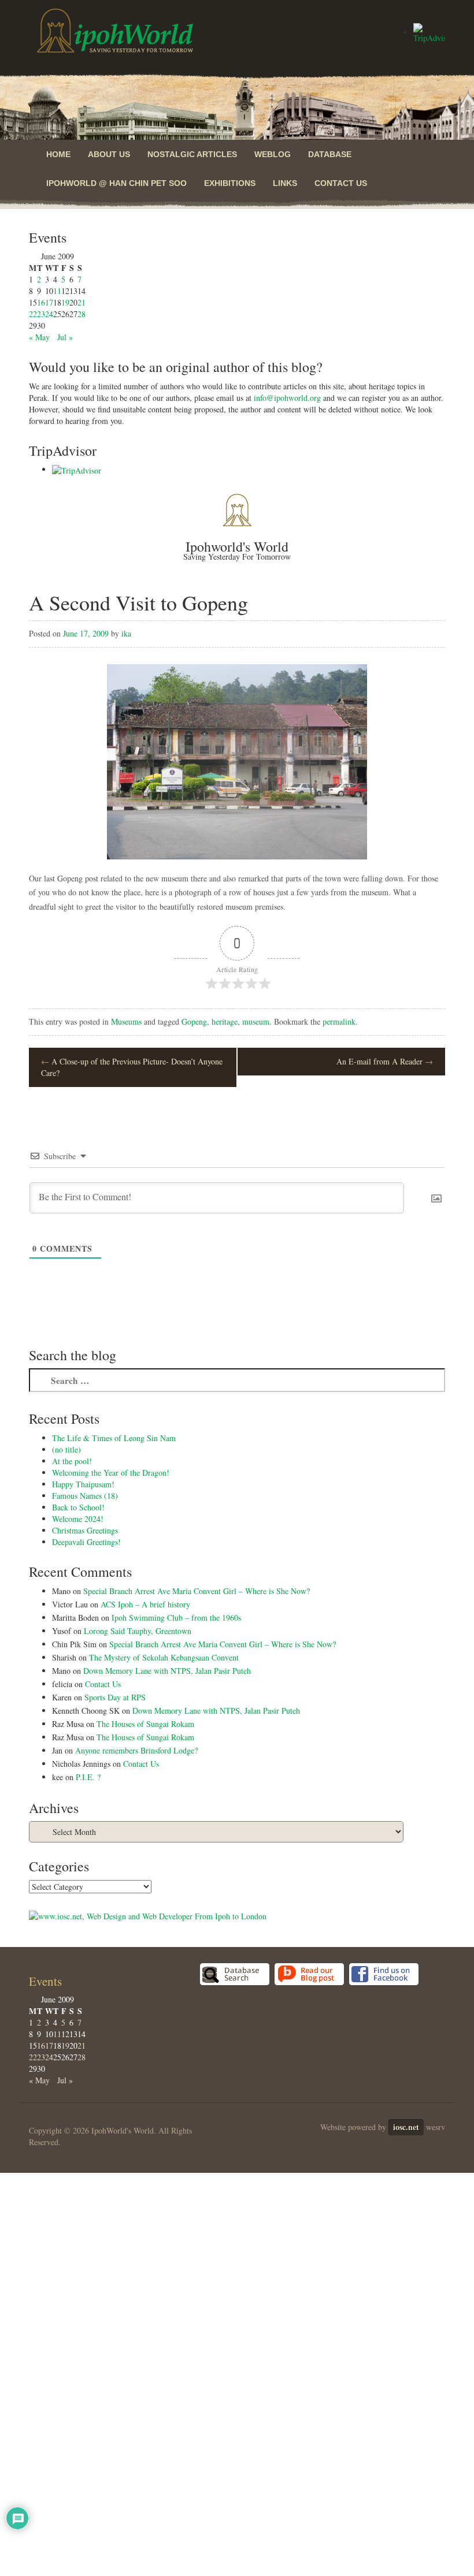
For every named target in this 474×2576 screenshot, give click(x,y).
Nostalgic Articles (192, 154)
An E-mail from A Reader (385, 1061)
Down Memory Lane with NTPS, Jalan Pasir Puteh (167, 1671)
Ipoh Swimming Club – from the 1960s (176, 1618)
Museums (126, 1021)
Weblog (273, 154)
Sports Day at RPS (115, 1697)
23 (41, 314)
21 (82, 302)
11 (57, 291)
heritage (225, 1021)
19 (65, 302)
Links (285, 183)
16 (41, 302)
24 (49, 314)
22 (33, 314)
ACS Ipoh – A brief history (145, 1604)
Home (58, 154)
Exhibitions (230, 183)
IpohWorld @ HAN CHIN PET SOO (116, 183)
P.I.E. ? (88, 1777)
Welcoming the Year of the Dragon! (111, 1473)
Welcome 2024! (78, 1519)
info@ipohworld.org (287, 398)
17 (49, 302)
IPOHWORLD (115, 31)
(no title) (66, 1449)
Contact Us (341, 183)
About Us (109, 154)
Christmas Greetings (85, 1530)
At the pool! (72, 1461)
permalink (339, 1021)
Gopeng (194, 1021)
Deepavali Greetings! (86, 1542)
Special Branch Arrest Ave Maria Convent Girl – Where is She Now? (197, 1591)
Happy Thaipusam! (83, 1484)
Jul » (65, 337)
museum (256, 1021)
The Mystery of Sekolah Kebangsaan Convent (164, 1657)
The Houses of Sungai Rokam (145, 1724)
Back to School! (78, 1507)
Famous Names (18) (85, 1496)
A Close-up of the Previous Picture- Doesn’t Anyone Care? (132, 1067)
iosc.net (406, 2127)
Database (330, 154)
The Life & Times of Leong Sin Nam (114, 1438)
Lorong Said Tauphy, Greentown (138, 1631)
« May (39, 337)
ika (126, 633)
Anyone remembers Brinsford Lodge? (136, 1750)
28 (82, 314)
